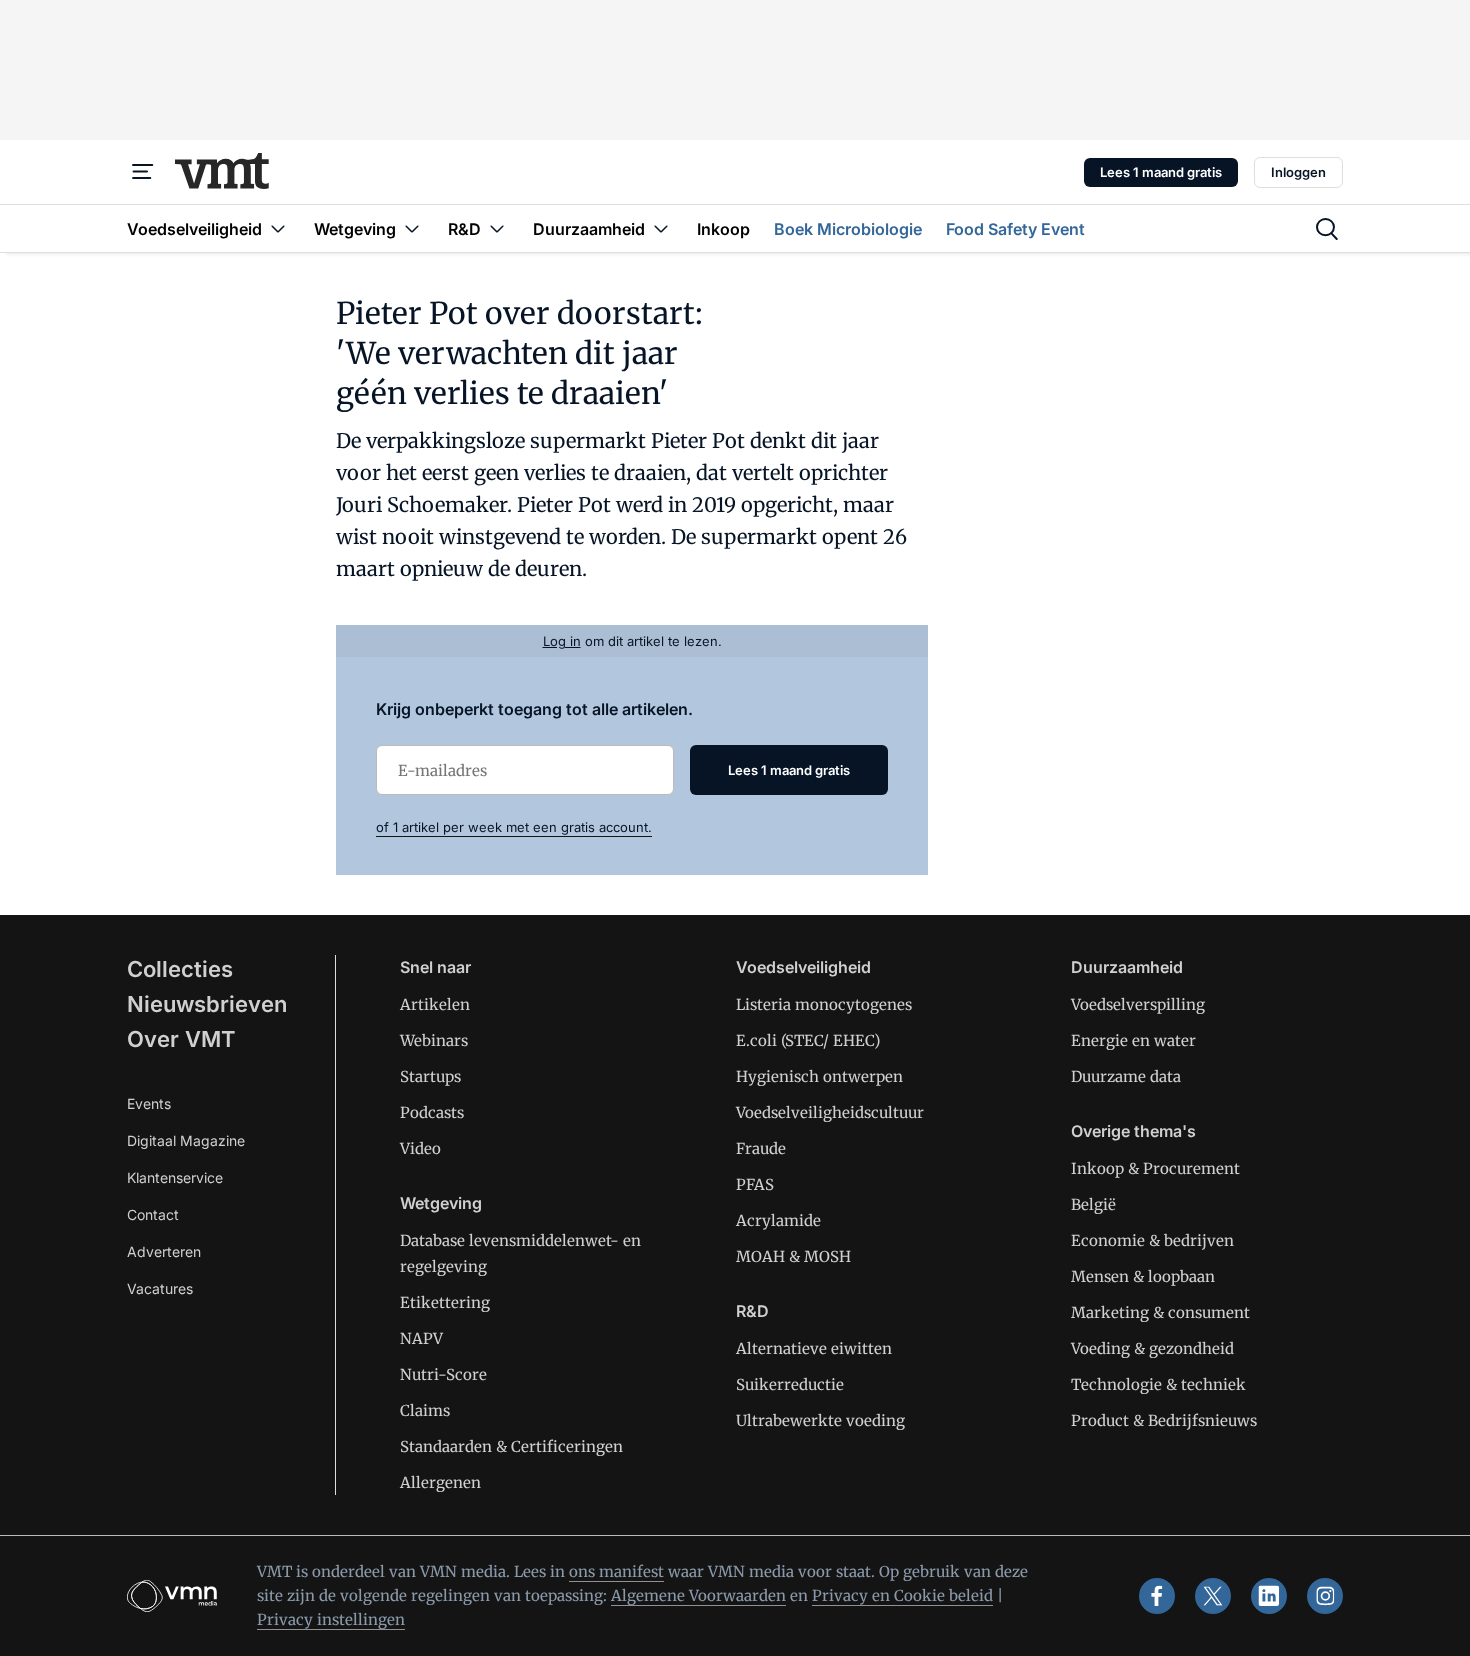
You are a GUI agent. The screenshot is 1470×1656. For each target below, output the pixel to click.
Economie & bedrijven (1152, 1240)
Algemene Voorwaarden (698, 1595)
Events (149, 1103)
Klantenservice (175, 1177)
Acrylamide (778, 1220)
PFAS (755, 1184)
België (1093, 1204)
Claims (425, 1410)
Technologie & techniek (1158, 1384)
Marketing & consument (1160, 1312)
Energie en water (1133, 1040)
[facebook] (1157, 1596)
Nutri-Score (443, 1374)
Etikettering (445, 1302)
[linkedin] (1269, 1596)
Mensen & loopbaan (1143, 1276)
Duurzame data (1126, 1076)
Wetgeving (441, 1203)
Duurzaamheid (1127, 967)
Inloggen (1298, 172)
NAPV (421, 1338)
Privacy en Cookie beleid (902, 1595)
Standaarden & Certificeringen (511, 1446)
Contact (153, 1214)
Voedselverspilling (1138, 1004)
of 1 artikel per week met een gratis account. (514, 827)
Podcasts (432, 1112)
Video (420, 1148)
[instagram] (1325, 1596)
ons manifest (616, 1571)
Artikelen (435, 1004)
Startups (430, 1076)
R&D (752, 1311)
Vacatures (160, 1288)
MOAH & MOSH (793, 1256)
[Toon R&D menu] (497, 228)
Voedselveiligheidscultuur (830, 1112)
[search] (1327, 229)
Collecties (180, 969)
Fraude (761, 1148)
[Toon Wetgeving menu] (412, 228)
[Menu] (143, 172)
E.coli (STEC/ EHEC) (808, 1040)
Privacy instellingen (331, 1619)
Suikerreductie (790, 1384)
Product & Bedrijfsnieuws (1164, 1420)
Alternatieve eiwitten (814, 1348)
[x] (1213, 1596)
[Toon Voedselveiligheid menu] (278, 228)
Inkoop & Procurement (1155, 1168)
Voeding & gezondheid (1152, 1348)
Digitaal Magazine (186, 1140)
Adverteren (164, 1251)
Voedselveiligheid (803, 967)
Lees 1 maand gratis (1161, 172)
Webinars (434, 1040)
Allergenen (440, 1482)
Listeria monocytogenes (824, 1004)
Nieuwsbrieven (207, 1004)
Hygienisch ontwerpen (819, 1076)
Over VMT (181, 1039)
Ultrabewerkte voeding (820, 1420)
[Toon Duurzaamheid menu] (661, 228)
